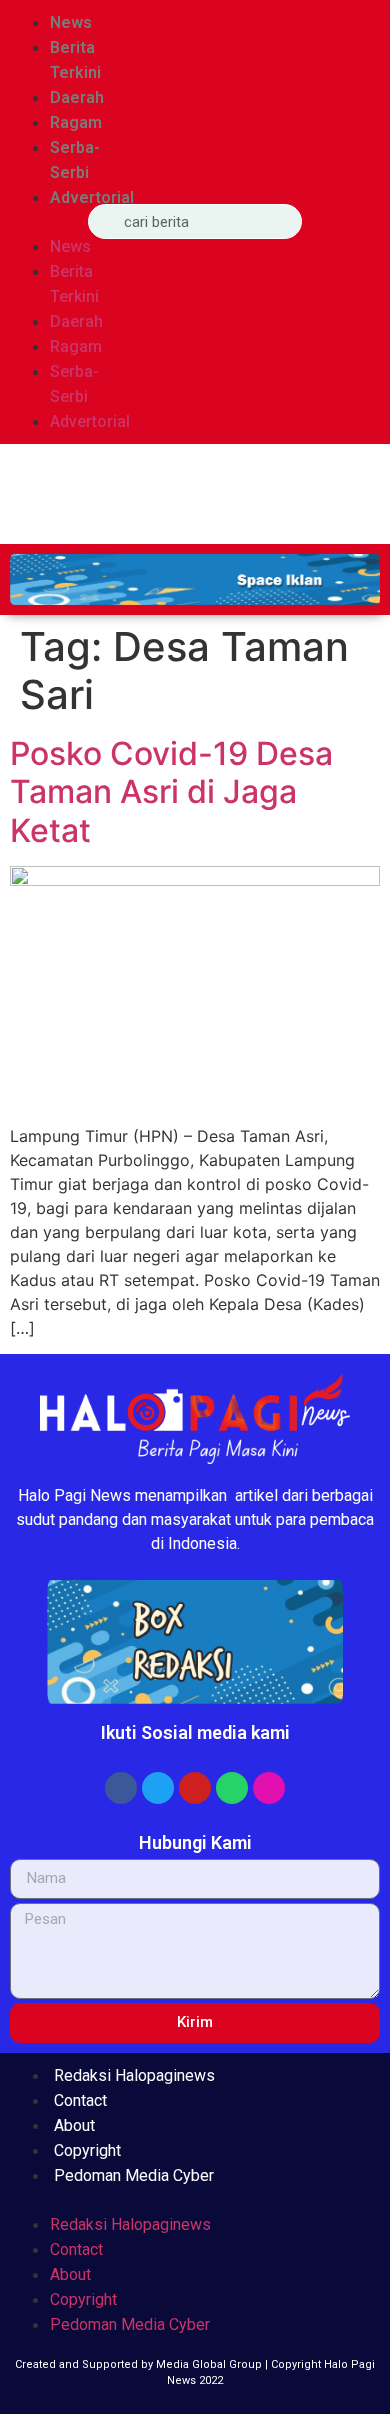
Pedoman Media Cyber (134, 2175)
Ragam (76, 122)
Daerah (77, 97)
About (74, 2125)
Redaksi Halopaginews (134, 2075)
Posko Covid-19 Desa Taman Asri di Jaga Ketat (171, 792)
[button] (39, 222)
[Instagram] (269, 1788)
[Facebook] (121, 1788)
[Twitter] (158, 1788)
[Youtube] (195, 1788)
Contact (80, 2100)
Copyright (87, 2150)
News (71, 22)
